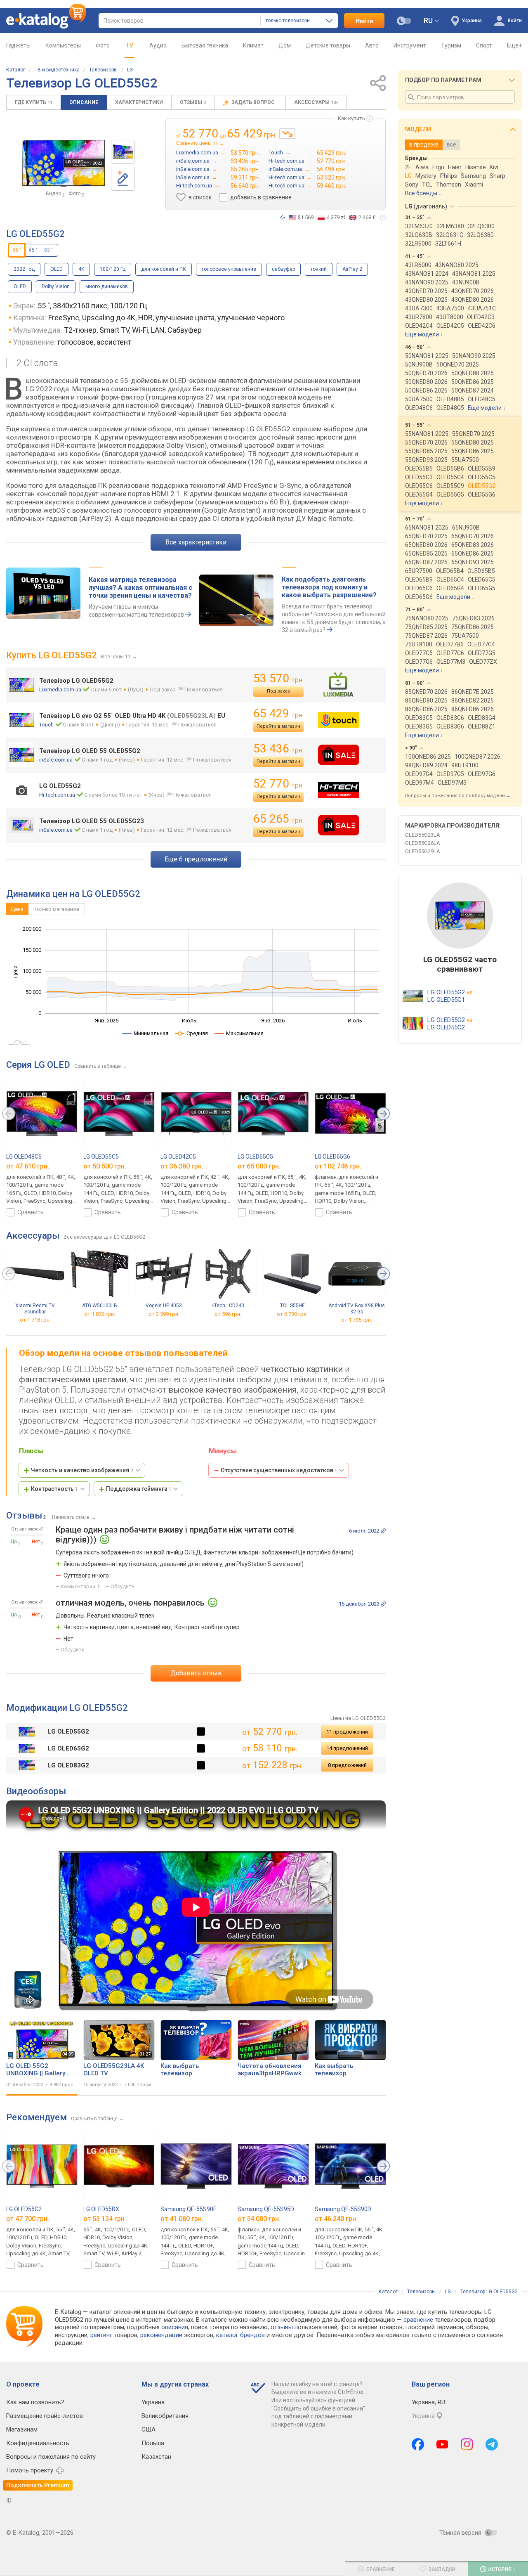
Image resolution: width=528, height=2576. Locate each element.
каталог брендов (240, 2335)
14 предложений (347, 1748)
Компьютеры (63, 45)
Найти (364, 21)
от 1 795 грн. (357, 1320)
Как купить (351, 118)
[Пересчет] (282, 218)
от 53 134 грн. (105, 2219)
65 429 (278, 713)
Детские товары (328, 45)
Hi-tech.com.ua (57, 795)
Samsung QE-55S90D (343, 2209)
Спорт (484, 45)
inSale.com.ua (56, 760)
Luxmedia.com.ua (60, 690)
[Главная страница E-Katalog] (46, 21)
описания (175, 2327)
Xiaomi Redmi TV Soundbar (35, 1309)
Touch (46, 725)
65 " (33, 250)
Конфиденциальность (38, 2443)
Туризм (451, 45)
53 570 (278, 678)
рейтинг (101, 2335)
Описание (84, 102)
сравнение (418, 2320)
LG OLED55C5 (101, 1157)
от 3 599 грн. (164, 1314)
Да (14, 1542)
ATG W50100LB (100, 1306)
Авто (372, 45)
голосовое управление (229, 269)
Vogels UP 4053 (164, 1306)
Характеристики (139, 102)
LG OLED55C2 (24, 2209)
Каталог (16, 70)
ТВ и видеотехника (57, 70)
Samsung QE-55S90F (188, 2209)
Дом (285, 45)
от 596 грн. (228, 1314)
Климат (253, 45)
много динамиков (107, 286)
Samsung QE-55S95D (266, 2209)
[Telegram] (492, 2444)
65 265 (278, 819)
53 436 (278, 749)
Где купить (34, 102)
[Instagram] (467, 2444)
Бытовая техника (205, 45)
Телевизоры (103, 70)
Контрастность (54, 1489)
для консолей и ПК (164, 269)
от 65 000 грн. (259, 1166)
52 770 (278, 784)
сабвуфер (283, 269)
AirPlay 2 (352, 269)
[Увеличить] (64, 163)
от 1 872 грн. (100, 1314)
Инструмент (410, 45)
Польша (153, 2443)
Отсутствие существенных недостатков (279, 1470)
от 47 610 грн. (28, 1166)
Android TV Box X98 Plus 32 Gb (357, 1309)
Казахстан (156, 2457)
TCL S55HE (292, 1306)
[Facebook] (418, 2444)
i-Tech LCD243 (228, 1306)
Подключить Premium (38, 2485)
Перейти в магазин (278, 726)
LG (130, 70)
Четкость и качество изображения (82, 1470)
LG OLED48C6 (24, 1157)
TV (130, 45)
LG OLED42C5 (178, 1157)
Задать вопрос (254, 102)
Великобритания (165, 2416)
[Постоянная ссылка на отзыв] (383, 1531)
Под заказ (278, 691)
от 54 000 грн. (259, 2219)
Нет (36, 1542)
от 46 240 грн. (336, 2219)
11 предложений (347, 1732)
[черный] (201, 1732)
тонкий (319, 269)
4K (81, 269)
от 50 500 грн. (105, 1166)
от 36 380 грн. (182, 1166)
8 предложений (347, 1765)
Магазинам (22, 2429)
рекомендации (161, 2335)
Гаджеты (18, 45)
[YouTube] (442, 2444)
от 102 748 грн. (338, 1166)
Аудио (158, 45)
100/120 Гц (113, 269)
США (148, 2429)
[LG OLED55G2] (123, 152)
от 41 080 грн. (182, 2219)
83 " (48, 250)
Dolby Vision (56, 286)
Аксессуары (316, 102)
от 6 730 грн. (292, 1314)
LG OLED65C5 (255, 1157)
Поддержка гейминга (139, 1489)
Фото (103, 45)
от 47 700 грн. (28, 2219)
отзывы (282, 2327)
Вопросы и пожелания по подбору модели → (458, 796)
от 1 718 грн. (35, 1320)
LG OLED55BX (101, 2209)
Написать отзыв (71, 1517)
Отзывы (193, 102)
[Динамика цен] (287, 134)
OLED (57, 269)
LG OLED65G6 (332, 1157)
